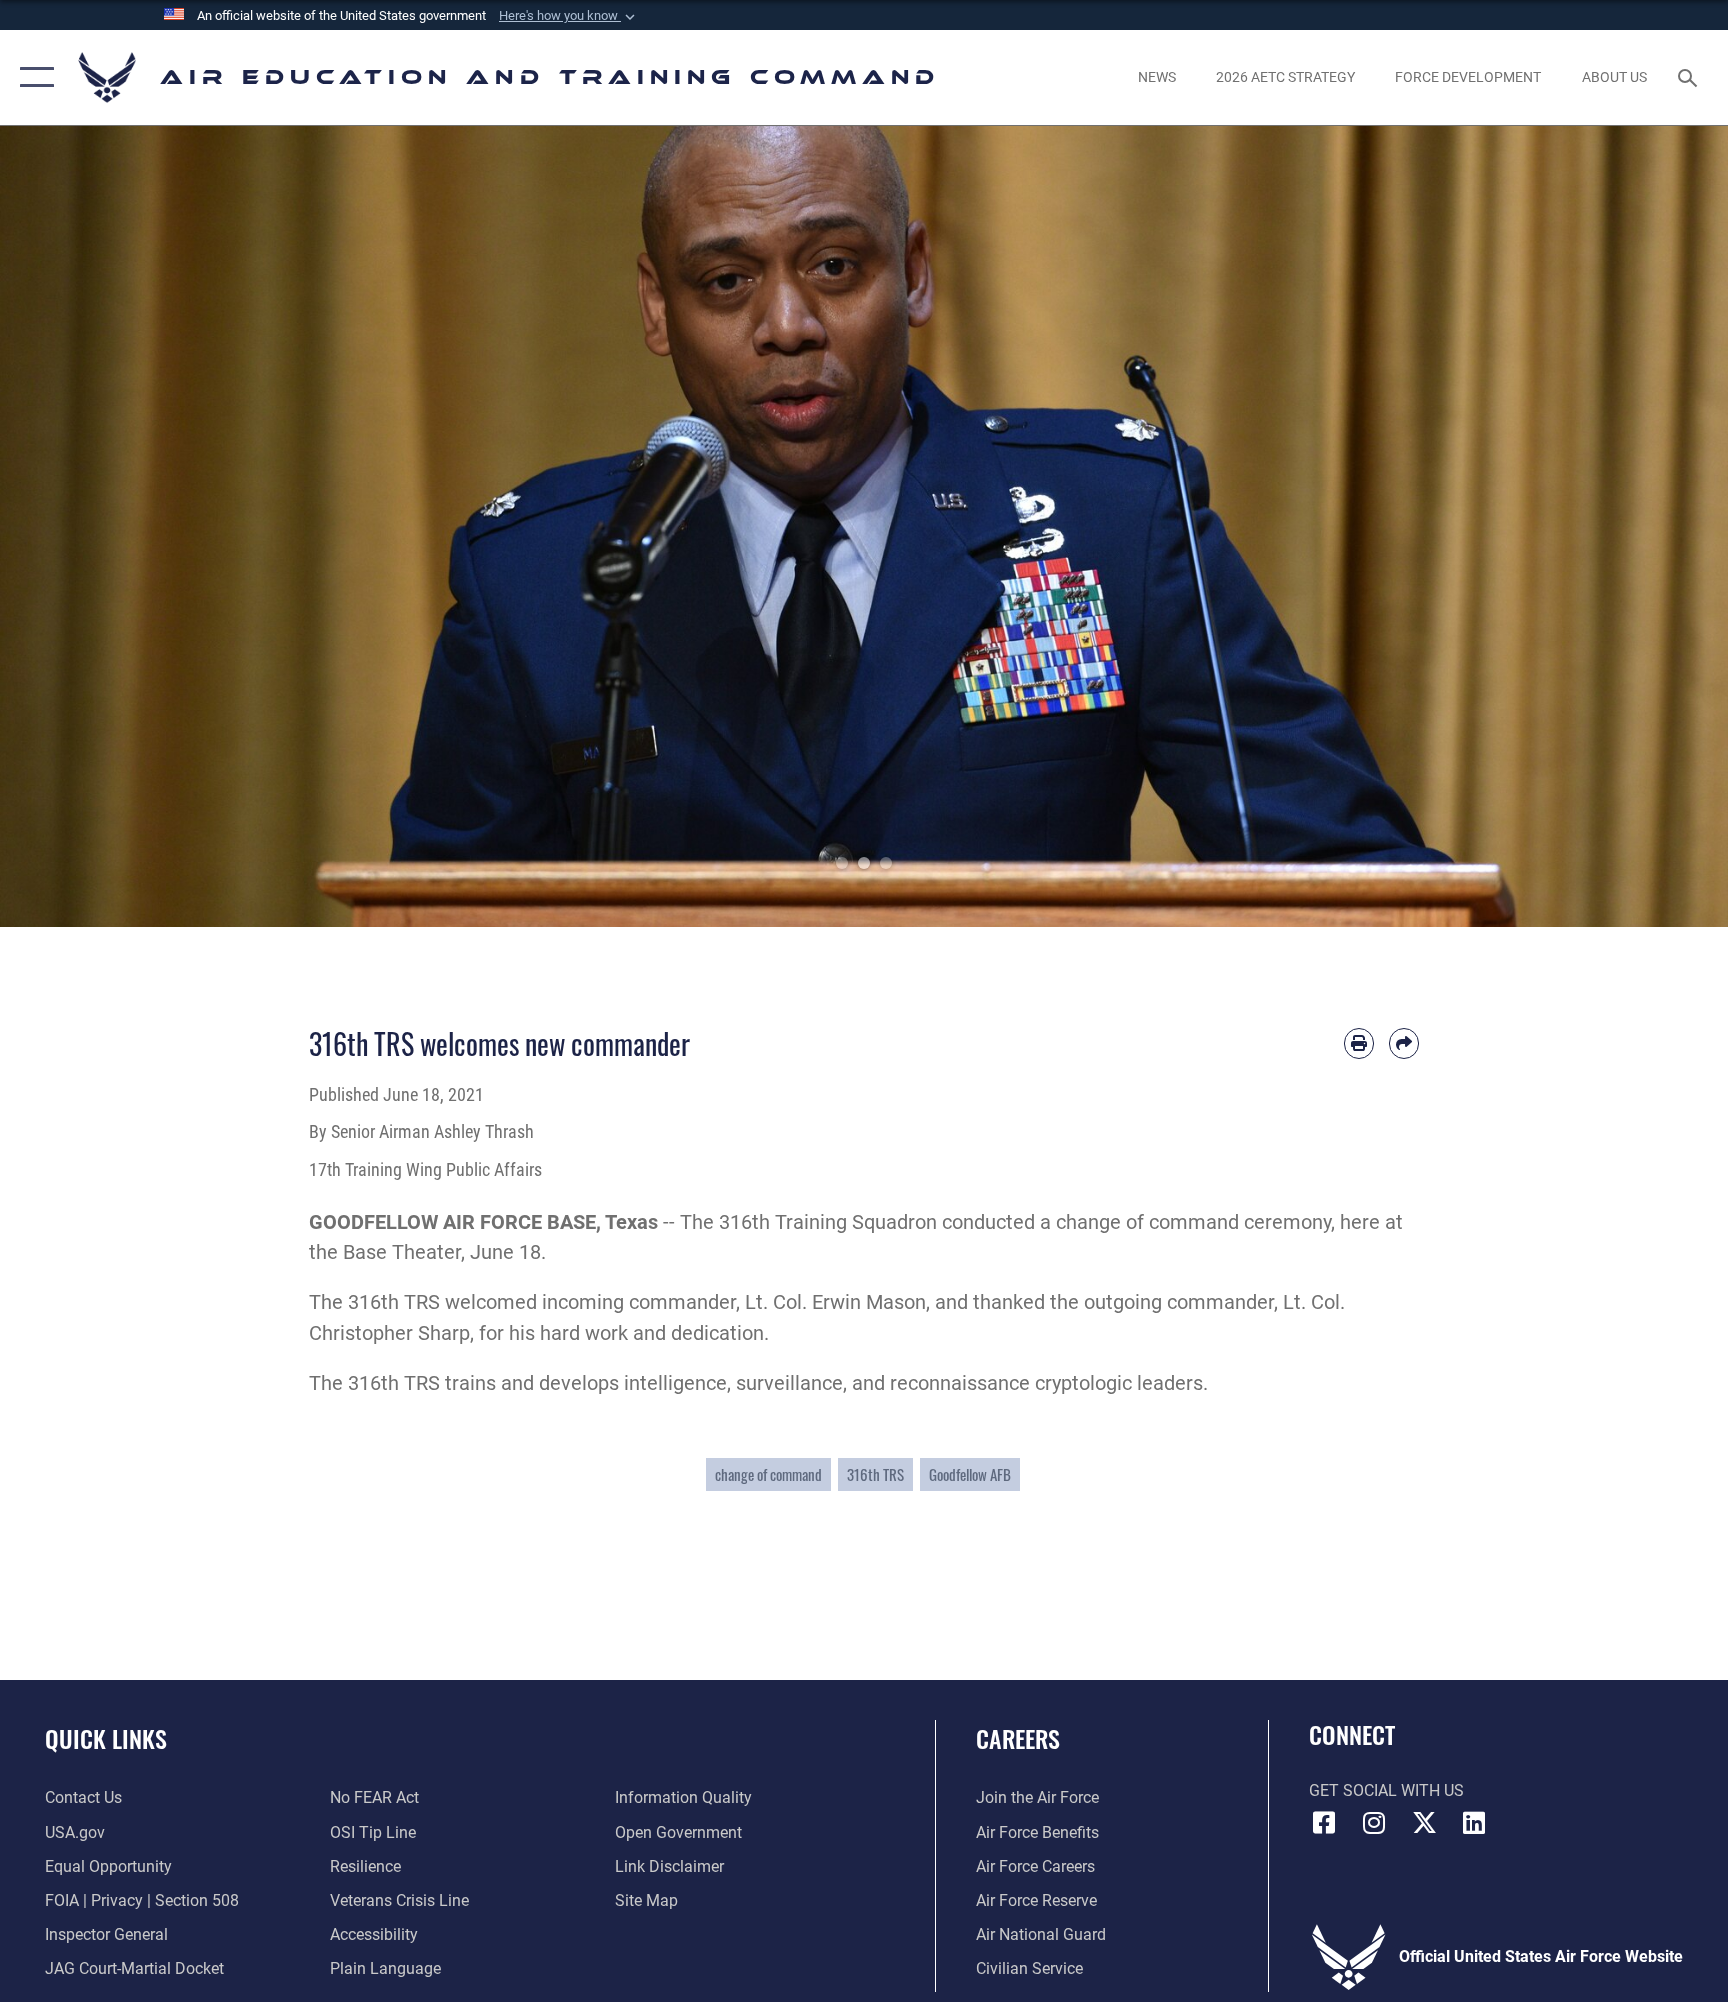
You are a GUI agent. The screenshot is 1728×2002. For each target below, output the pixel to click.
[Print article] (1359, 1043)
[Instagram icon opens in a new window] (1374, 1823)
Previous (86, 526)
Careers (1018, 1738)
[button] (569, 16)
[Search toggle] (1690, 77)
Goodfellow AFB (970, 1474)
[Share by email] (1404, 1043)
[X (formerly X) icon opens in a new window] (1424, 1823)
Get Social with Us (1386, 1790)
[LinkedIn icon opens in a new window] (1474, 1823)
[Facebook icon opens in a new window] (1324, 1823)
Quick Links (106, 1738)
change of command (768, 1474)
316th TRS (875, 1474)
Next (1641, 526)
